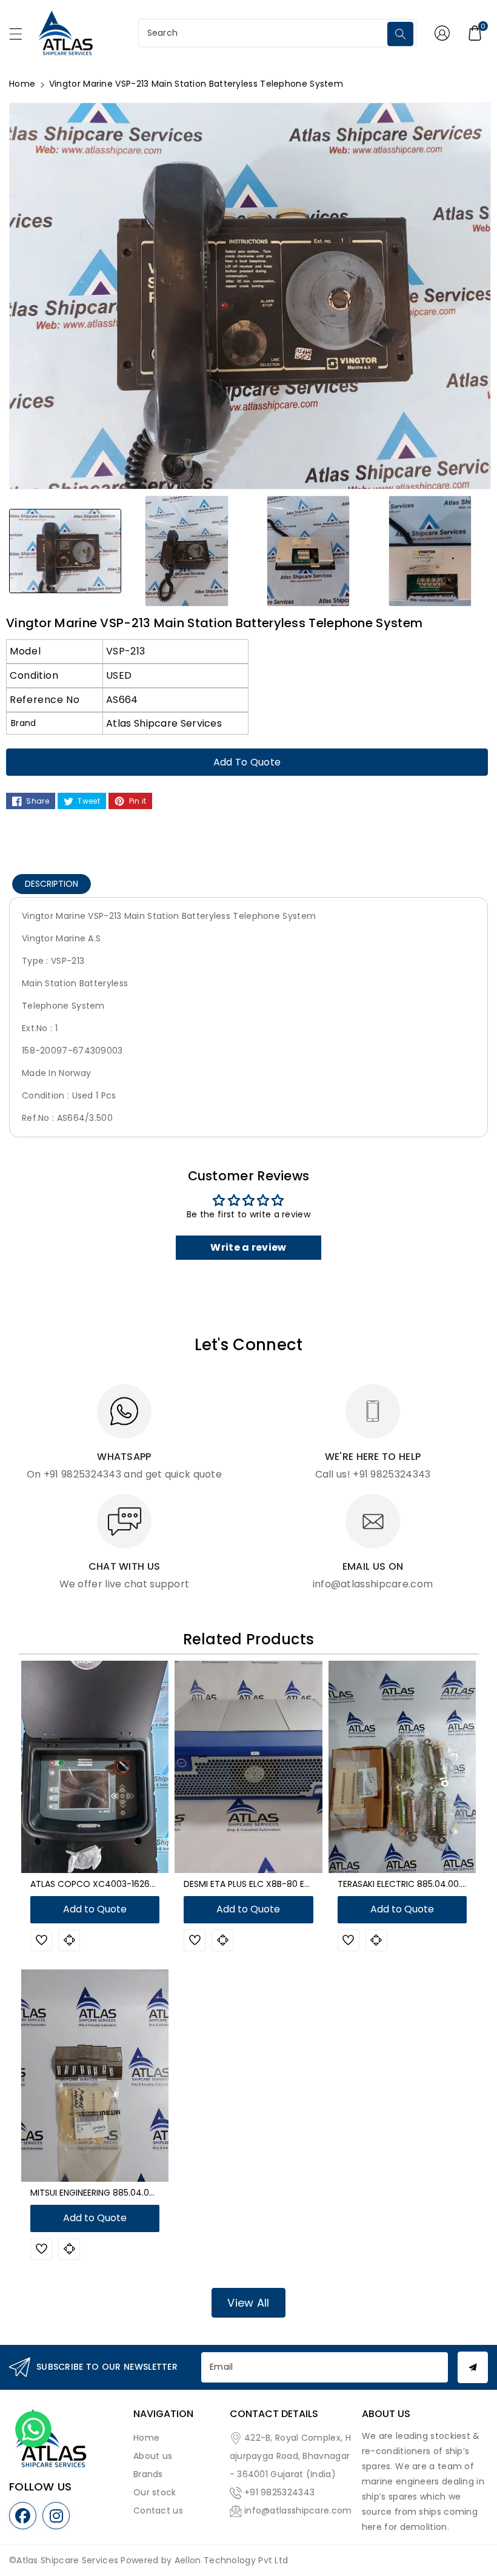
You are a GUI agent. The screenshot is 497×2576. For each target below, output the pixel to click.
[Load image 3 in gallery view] (308, 550)
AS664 (122, 700)
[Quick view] (69, 1940)
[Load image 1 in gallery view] (65, 550)
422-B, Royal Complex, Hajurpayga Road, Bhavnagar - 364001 (290, 2456)
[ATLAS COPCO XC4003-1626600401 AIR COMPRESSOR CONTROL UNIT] (95, 1767)
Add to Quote (247, 762)
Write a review (248, 1247)
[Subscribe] (473, 2367)
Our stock (155, 2492)
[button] (21, 37)
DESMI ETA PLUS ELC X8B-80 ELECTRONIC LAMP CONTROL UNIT (311, 1884)
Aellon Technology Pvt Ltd (232, 2560)
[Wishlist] (41, 1940)
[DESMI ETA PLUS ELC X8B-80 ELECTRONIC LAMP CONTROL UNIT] (248, 1767)
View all (248, 2303)
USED (119, 675)
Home (22, 84)
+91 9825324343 (279, 2492)
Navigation (163, 2414)
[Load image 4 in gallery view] (430, 550)
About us (153, 2456)
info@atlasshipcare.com (298, 2510)
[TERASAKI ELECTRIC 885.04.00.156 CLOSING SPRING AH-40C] (402, 1767)
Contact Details (274, 2414)
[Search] (401, 34)
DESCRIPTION (52, 884)
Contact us (158, 2510)
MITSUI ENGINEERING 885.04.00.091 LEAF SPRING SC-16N (142, 2193)
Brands (148, 2474)
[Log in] (442, 33)
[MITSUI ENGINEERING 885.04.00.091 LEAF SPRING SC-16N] (95, 2076)
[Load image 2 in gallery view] (187, 550)
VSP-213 (125, 651)
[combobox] (264, 33)
